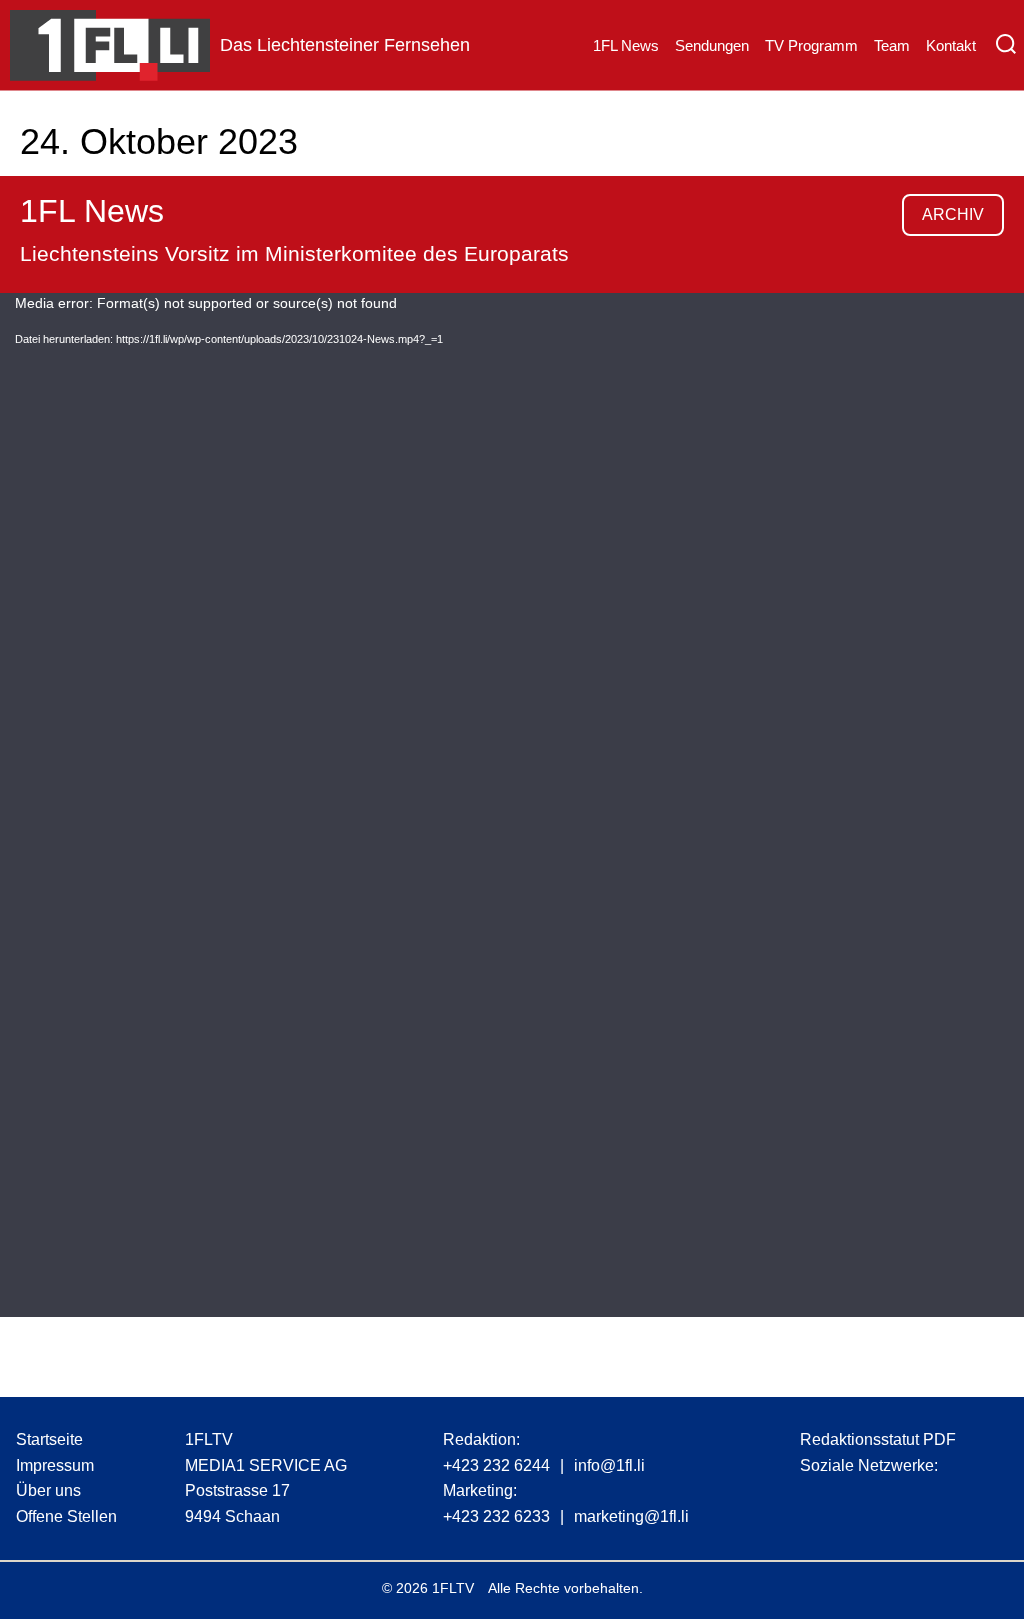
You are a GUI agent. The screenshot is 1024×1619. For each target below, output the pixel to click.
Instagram (815, 1497)
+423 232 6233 (496, 1516)
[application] (512, 805)
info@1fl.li (609, 1465)
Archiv (953, 214)
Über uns (48, 1490)
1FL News (626, 45)
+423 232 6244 (496, 1465)
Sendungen (712, 45)
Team (892, 45)
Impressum (55, 1465)
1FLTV (453, 1588)
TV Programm (811, 45)
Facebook (853, 1497)
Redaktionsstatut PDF (878, 1439)
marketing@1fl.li (631, 1516)
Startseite (49, 1439)
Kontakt (951, 45)
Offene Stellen (66, 1516)
